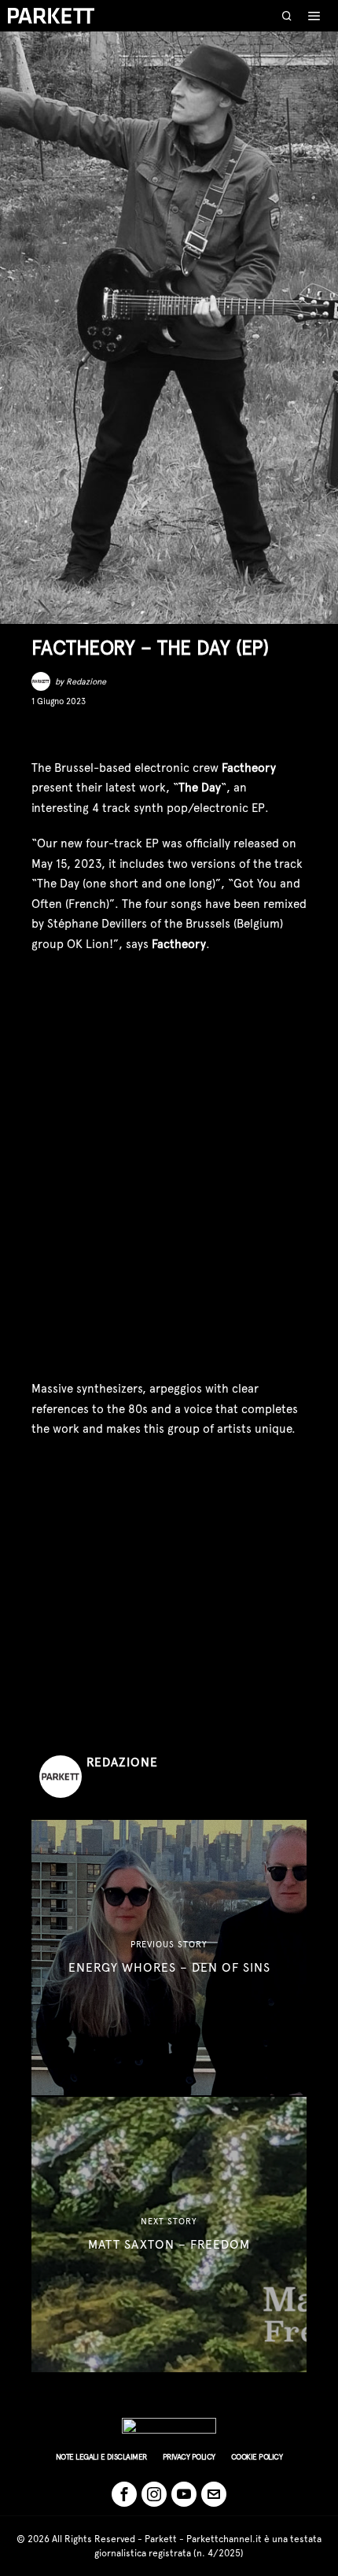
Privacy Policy (189, 2457)
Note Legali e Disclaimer (101, 2457)
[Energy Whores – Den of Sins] (169, 1958)
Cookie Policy (257, 2457)
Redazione (86, 682)
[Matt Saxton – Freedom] (169, 2235)
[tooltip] (42, 733)
